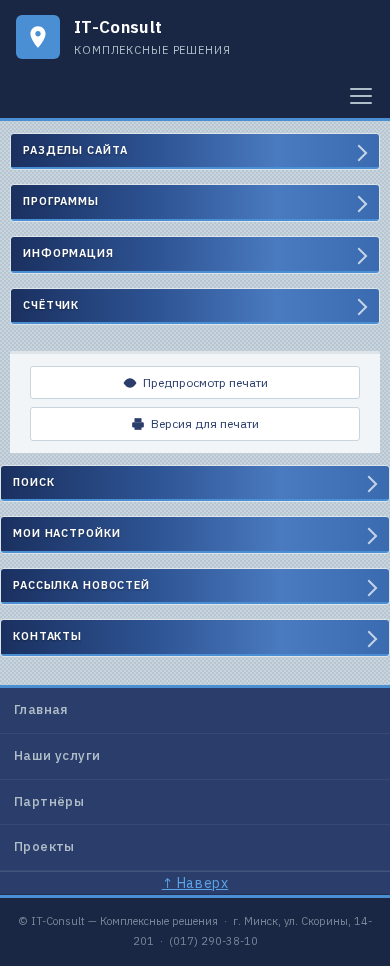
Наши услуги (57, 755)
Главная (41, 709)
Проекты (44, 846)
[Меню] (361, 96)
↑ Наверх (195, 883)
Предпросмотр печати (205, 382)
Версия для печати (205, 423)
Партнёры (49, 801)
